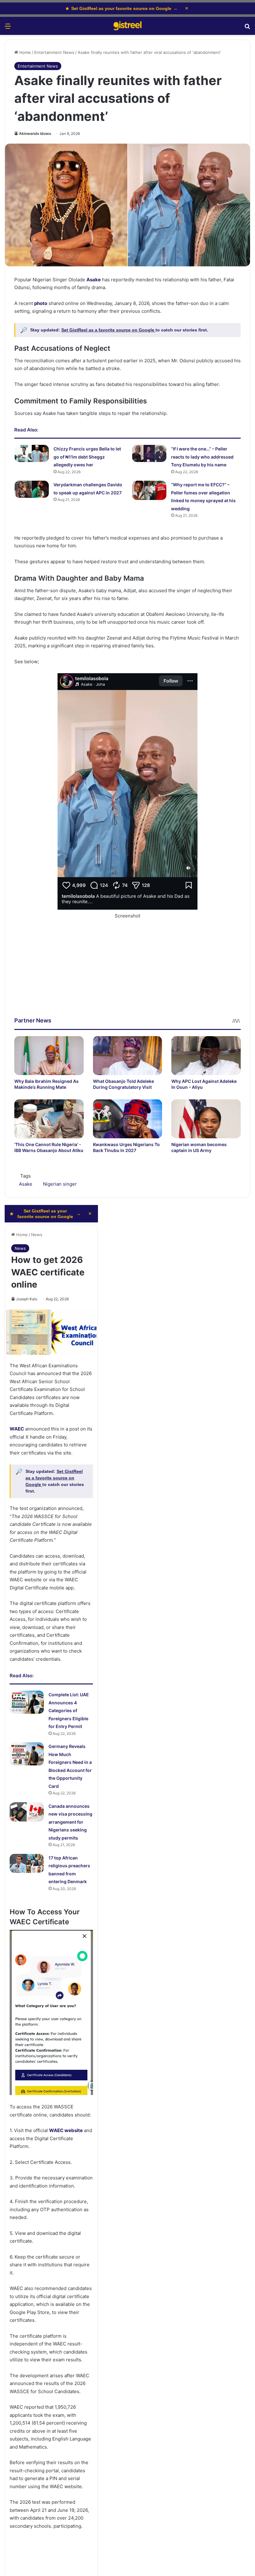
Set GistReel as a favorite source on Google (108, 330)
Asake (94, 280)
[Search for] (247, 28)
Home (24, 52)
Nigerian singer (60, 1184)
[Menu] (8, 28)
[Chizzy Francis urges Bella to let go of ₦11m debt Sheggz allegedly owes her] (32, 453)
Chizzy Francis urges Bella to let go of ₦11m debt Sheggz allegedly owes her (87, 457)
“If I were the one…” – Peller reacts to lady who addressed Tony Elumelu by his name (202, 457)
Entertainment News (54, 52)
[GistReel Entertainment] (127, 26)
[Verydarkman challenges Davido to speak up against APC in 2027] (32, 489)
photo (41, 303)
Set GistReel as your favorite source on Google (121, 8)
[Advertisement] (127, 973)
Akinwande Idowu (35, 133)
